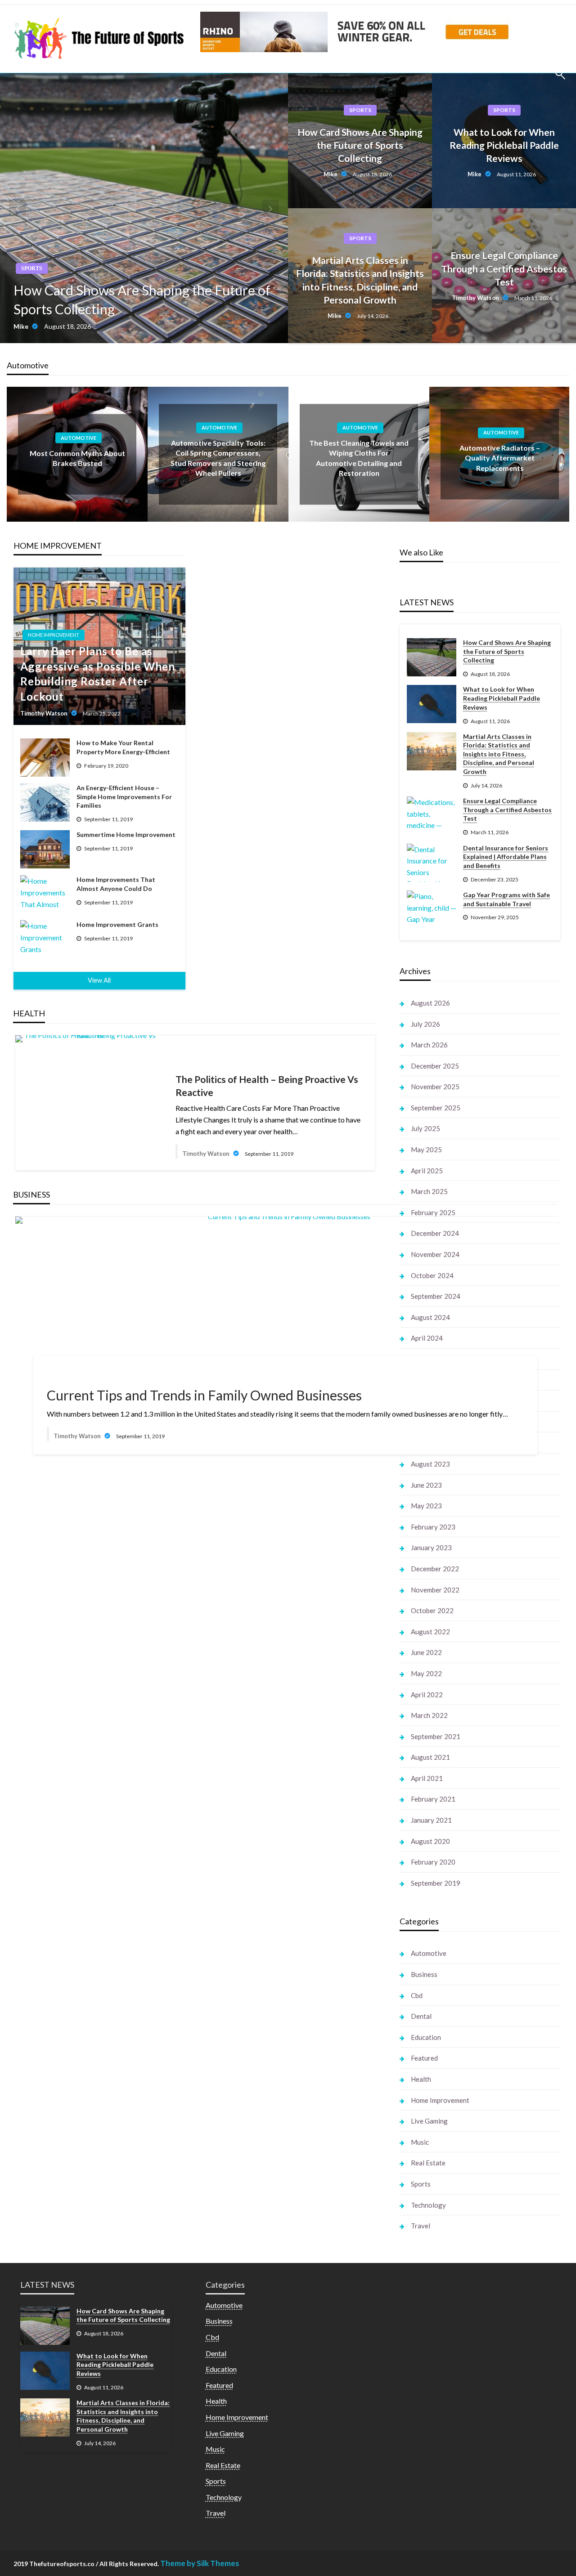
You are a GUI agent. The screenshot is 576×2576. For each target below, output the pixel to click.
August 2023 (430, 1464)
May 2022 (426, 1673)
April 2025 (427, 1171)
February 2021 (433, 1799)
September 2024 (436, 1296)
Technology (428, 2205)
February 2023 (433, 1527)
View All (99, 980)
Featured (424, 2058)
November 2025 (435, 1087)
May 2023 (426, 1506)
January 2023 (431, 1547)
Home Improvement (54, 635)
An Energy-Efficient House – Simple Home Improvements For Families (124, 796)
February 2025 (433, 1212)
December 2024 (435, 1233)
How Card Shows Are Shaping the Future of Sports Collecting (142, 300)
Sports (32, 268)
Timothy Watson (476, 298)
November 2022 (435, 1590)
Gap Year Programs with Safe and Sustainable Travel (506, 899)
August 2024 (430, 1317)
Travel (421, 2226)
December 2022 (435, 1569)
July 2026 (425, 1024)
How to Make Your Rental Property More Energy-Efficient (123, 747)
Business (424, 1974)
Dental (421, 2016)
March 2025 (429, 1191)
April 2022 (427, 1695)
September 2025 (436, 1108)
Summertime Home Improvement (126, 834)
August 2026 (430, 1003)
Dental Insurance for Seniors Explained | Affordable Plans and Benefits (506, 857)
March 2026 (429, 1045)
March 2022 (429, 1715)
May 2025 (426, 1149)
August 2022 (430, 1632)
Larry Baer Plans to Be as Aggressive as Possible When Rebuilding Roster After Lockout (98, 674)
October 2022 (432, 1610)
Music (420, 2142)
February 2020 (433, 1862)
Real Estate (428, 2163)
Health (421, 2079)
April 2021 (427, 1778)
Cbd (417, 1995)
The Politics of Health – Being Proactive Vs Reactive (267, 1086)
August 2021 (430, 1757)
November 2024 (435, 1254)
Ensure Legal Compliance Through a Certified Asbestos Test (504, 268)
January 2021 (431, 1820)
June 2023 (426, 1485)
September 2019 (436, 1883)
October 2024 (432, 1275)
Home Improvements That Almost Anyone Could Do (116, 884)
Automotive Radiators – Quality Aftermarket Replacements (500, 458)
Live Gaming (429, 2121)
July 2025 (425, 1128)
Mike (22, 326)
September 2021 (436, 1736)
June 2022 (426, 1652)
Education (426, 2037)
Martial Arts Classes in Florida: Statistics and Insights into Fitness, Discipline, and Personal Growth (360, 280)
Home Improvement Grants (117, 924)
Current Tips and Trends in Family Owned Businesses (204, 1395)
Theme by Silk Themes (200, 2563)
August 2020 (430, 1841)
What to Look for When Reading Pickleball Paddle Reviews (504, 145)
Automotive (79, 438)
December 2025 (435, 1066)
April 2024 (427, 1338)
